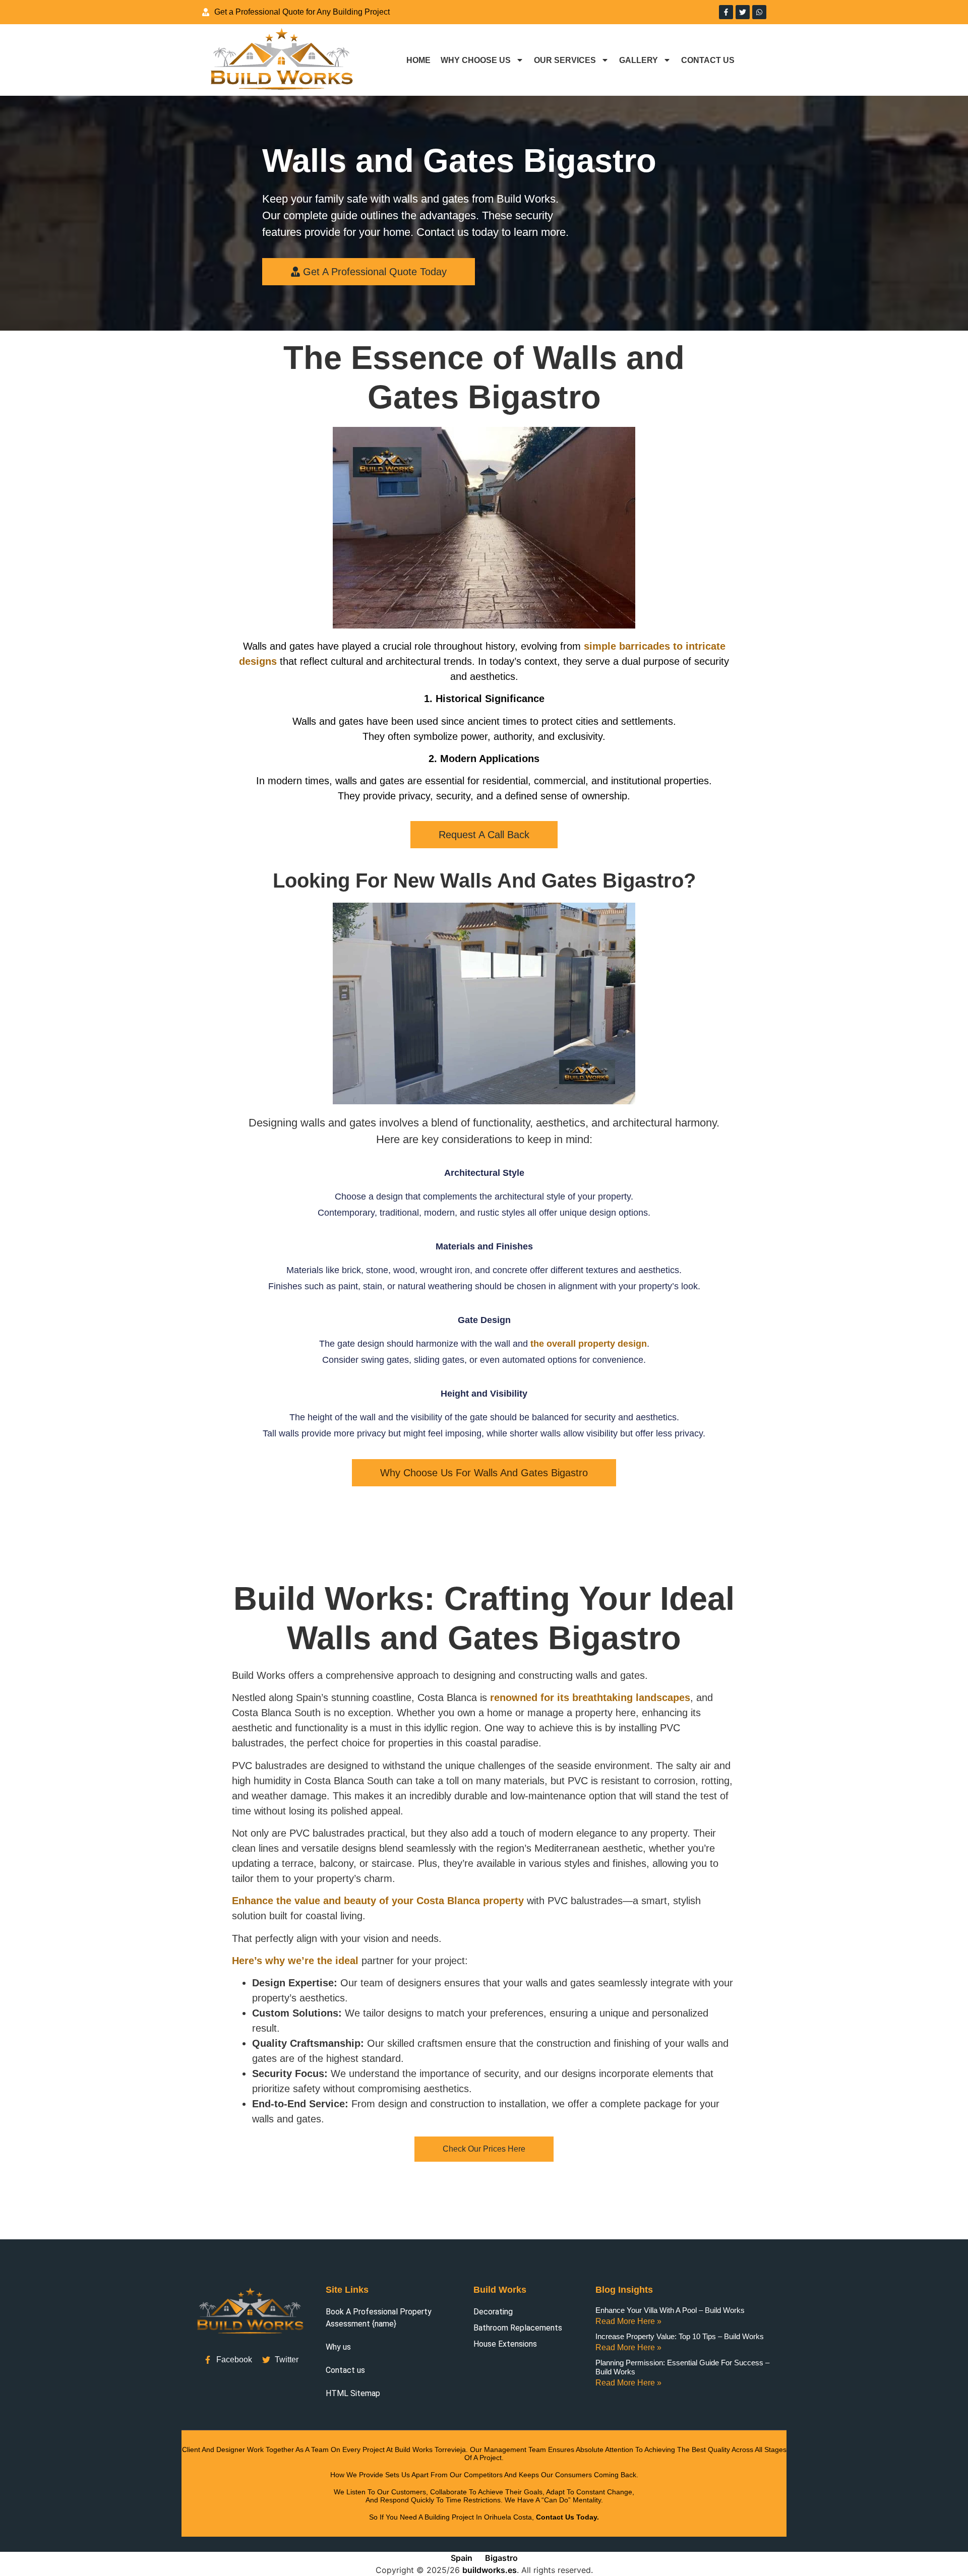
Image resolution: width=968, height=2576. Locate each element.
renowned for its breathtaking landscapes (590, 1698)
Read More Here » (628, 2321)
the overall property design (589, 1344)
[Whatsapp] (759, 12)
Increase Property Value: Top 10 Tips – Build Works (680, 2336)
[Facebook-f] (726, 12)
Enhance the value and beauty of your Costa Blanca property (378, 1901)
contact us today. (567, 2517)
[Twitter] (743, 12)
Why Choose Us (476, 60)
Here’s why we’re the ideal (295, 1961)
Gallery (639, 60)
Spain (462, 2558)
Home (418, 60)
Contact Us (708, 60)
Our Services (565, 60)
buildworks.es (490, 2570)
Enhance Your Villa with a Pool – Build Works (670, 2310)
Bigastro (501, 2558)
